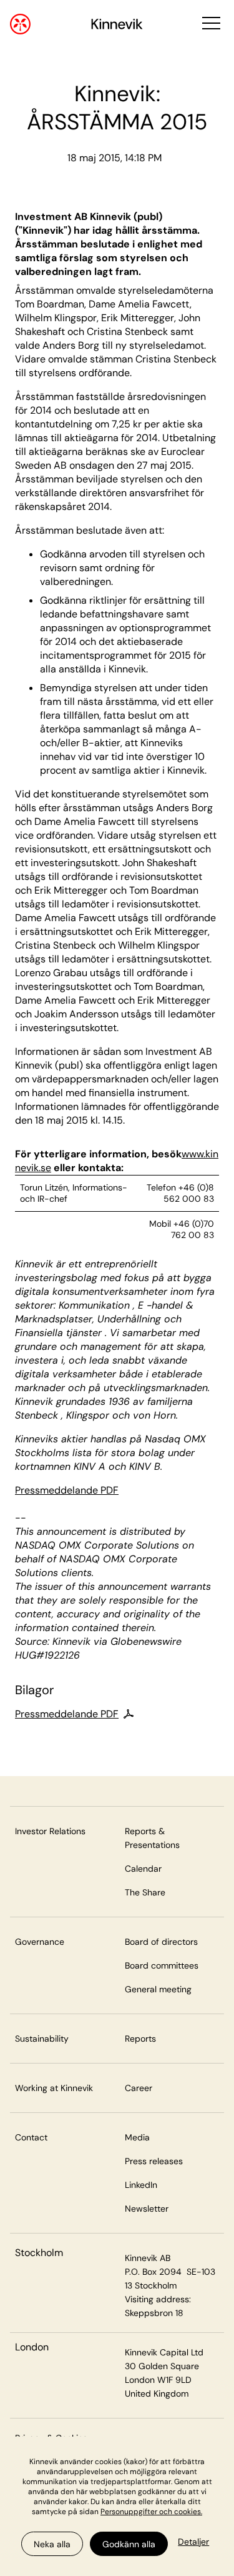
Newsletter (147, 2209)
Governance (40, 1942)
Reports (140, 2039)
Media (137, 2137)
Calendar (143, 1869)
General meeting (158, 1989)
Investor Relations (50, 1831)
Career (139, 2088)
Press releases (154, 2161)
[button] (210, 24)
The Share (145, 1892)
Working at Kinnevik (54, 2088)
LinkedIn (141, 2185)
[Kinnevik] (117, 26)
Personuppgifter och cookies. (151, 2512)
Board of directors (161, 1942)
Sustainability (42, 2039)
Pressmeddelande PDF (67, 1490)
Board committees (162, 1965)
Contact (31, 2137)
